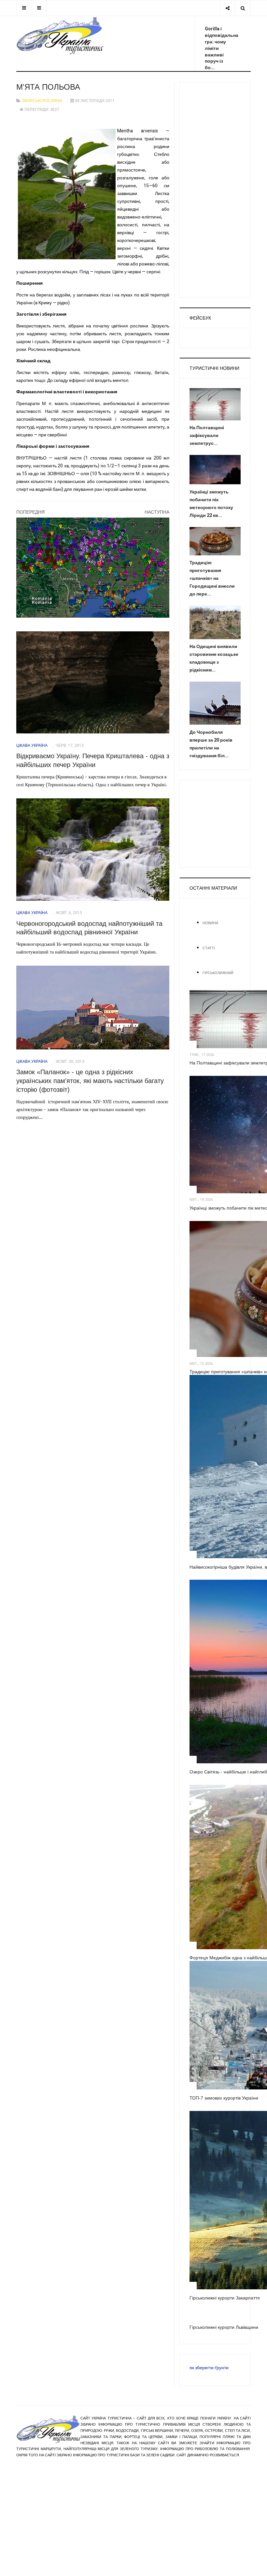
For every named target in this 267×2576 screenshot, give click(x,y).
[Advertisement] (215, 190)
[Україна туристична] (60, 36)
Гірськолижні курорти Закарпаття (225, 2298)
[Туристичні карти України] (93, 568)
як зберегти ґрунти (209, 2368)
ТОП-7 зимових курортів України (224, 2098)
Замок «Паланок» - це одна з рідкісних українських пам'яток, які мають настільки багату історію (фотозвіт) (90, 1081)
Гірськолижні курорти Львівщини (224, 2327)
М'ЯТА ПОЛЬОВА (48, 87)
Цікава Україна (32, 746)
